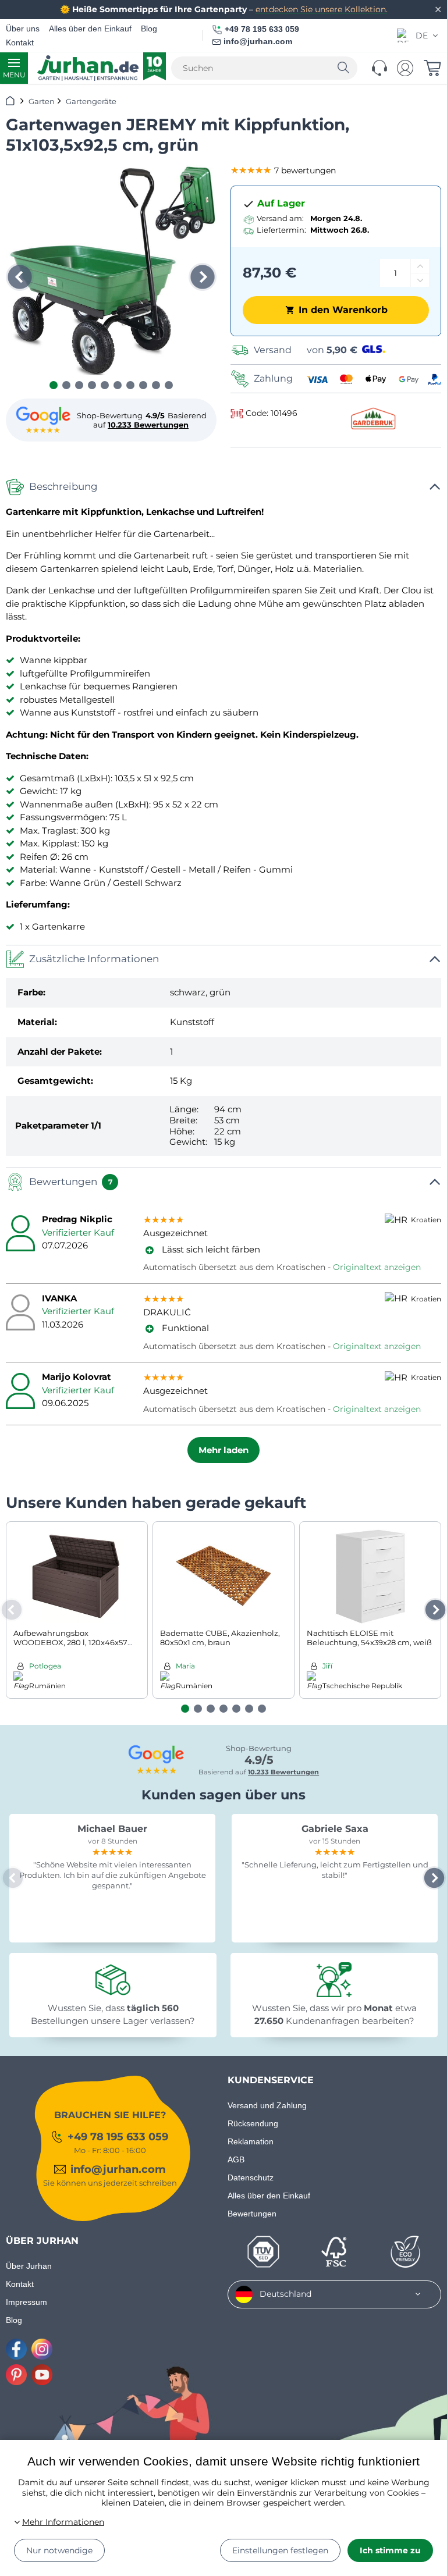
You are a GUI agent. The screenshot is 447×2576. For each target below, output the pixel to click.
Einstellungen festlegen (280, 2550)
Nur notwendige (59, 2550)
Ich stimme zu (390, 2550)
